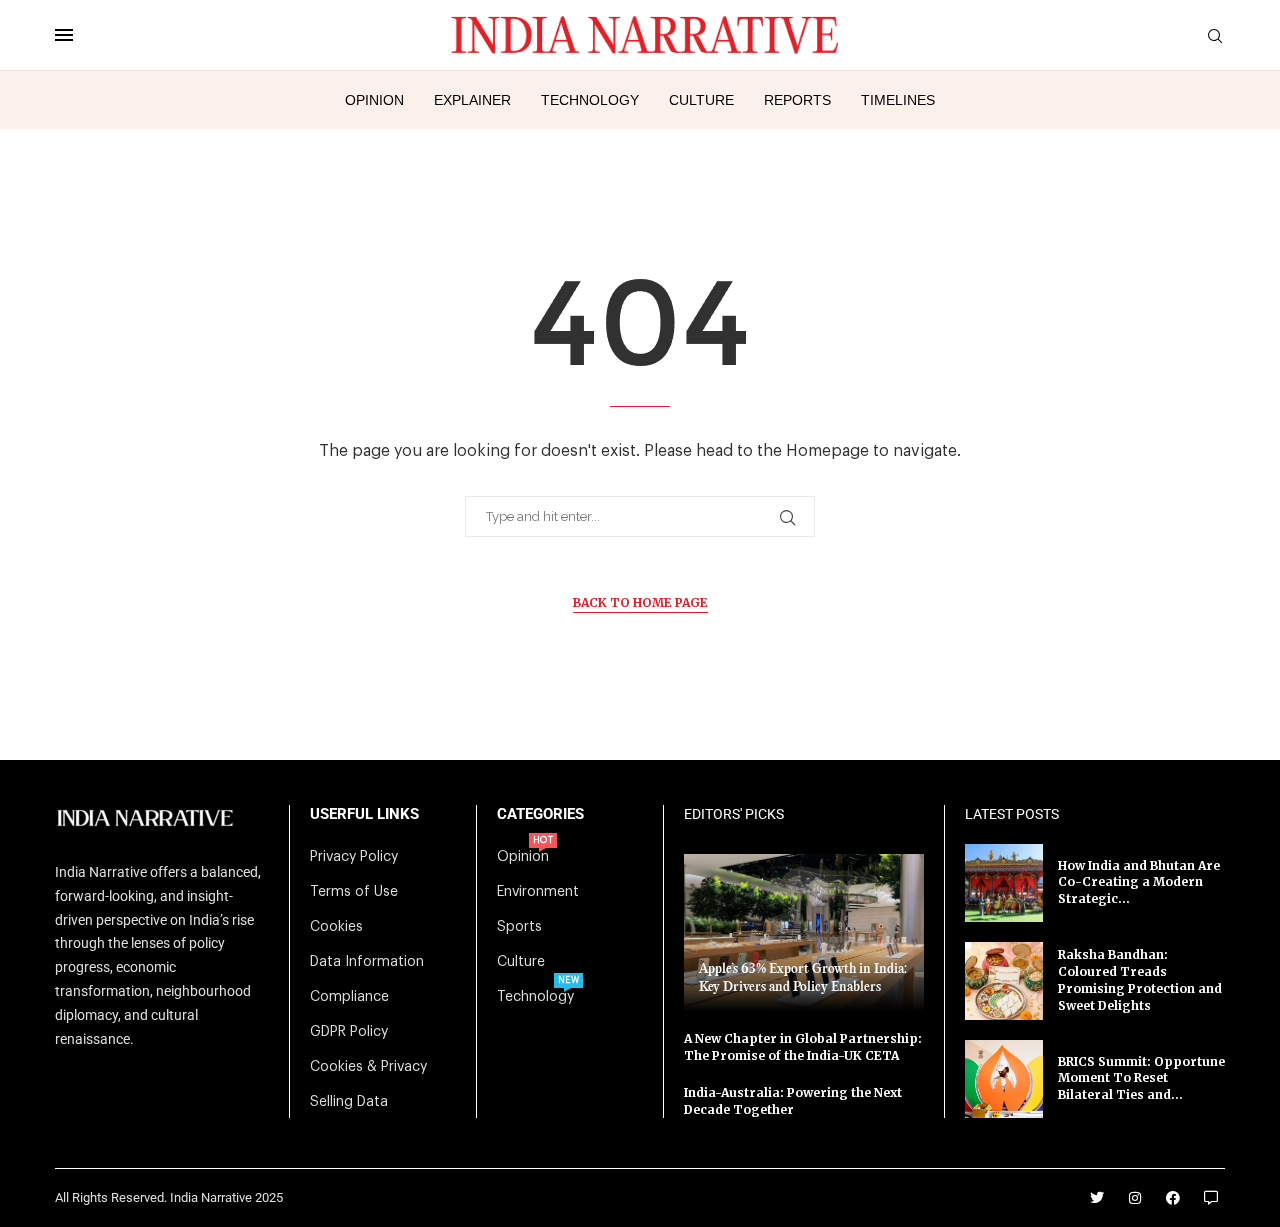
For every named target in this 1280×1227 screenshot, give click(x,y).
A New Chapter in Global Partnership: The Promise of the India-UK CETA (803, 1047)
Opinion (374, 100)
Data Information (367, 962)
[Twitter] (1097, 1198)
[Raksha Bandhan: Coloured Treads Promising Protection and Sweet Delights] (1004, 981)
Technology (590, 100)
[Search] (1215, 36)
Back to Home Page (640, 602)
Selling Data (349, 1102)
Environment (538, 892)
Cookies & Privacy (368, 1067)
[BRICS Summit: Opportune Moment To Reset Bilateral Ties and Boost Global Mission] (1004, 1079)
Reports (797, 100)
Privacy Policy (354, 857)
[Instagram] (1135, 1198)
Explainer (472, 100)
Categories (540, 814)
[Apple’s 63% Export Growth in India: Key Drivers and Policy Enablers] (804, 932)
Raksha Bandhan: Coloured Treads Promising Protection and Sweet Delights (1140, 979)
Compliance (349, 997)
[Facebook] (1173, 1198)
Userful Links (364, 814)
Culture (701, 100)
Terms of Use (354, 892)
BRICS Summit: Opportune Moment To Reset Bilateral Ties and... (1141, 1078)
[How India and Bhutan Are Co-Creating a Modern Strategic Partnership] (1004, 883)
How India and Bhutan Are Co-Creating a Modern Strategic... (1139, 882)
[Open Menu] (64, 35)
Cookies (336, 927)
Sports (519, 927)
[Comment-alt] (1211, 1198)
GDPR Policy (349, 1032)
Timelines (898, 100)
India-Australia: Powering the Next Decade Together (793, 1101)
